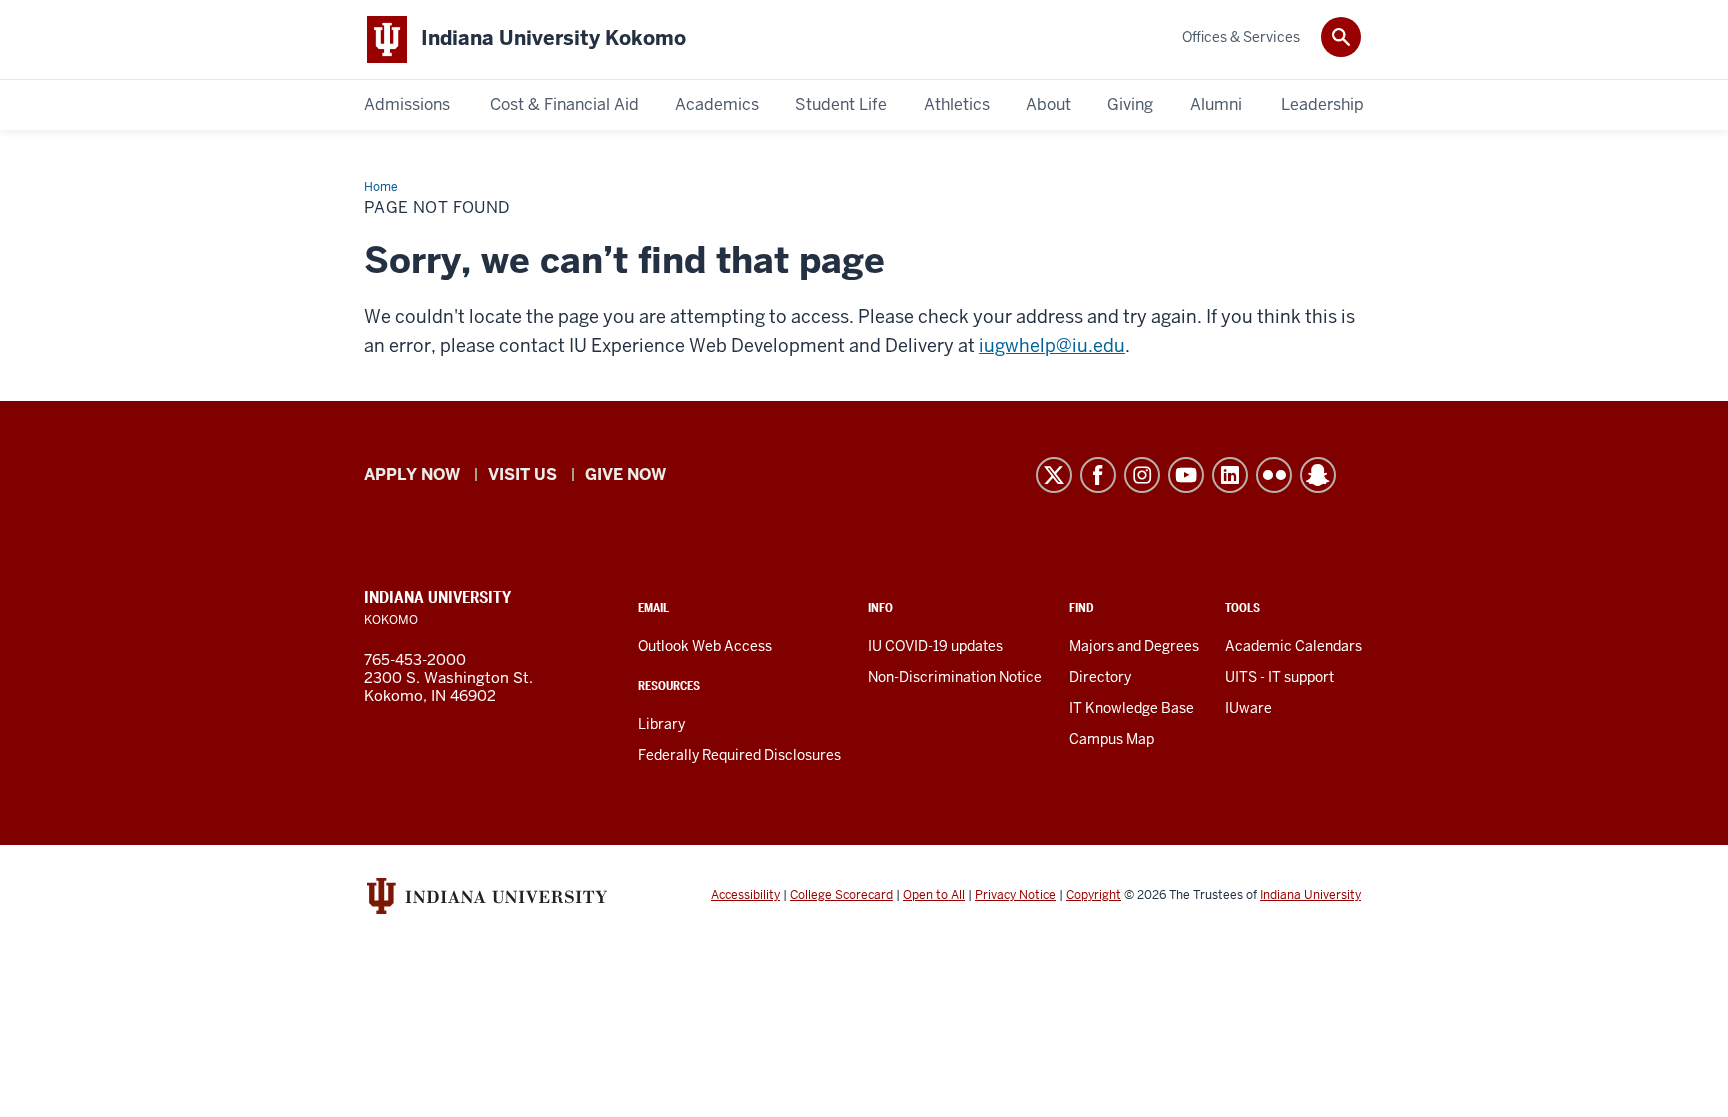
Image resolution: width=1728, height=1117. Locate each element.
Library (661, 724)
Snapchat (1318, 475)
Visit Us (522, 474)
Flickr (1274, 475)
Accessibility (745, 895)
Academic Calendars (1293, 646)
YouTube (1186, 475)
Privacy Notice (1015, 895)
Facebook (1098, 475)
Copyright (1093, 895)
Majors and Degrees (1134, 646)
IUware (1248, 708)
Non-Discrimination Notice (955, 677)
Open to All (934, 895)
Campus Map (1111, 739)
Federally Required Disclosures (739, 755)
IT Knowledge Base (1131, 708)
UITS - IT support (1279, 677)
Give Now (625, 474)
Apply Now (412, 474)
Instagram (1142, 475)
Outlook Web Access (705, 646)
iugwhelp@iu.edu (1052, 345)
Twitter (1054, 475)
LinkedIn (1230, 475)
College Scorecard (841, 895)
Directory (1100, 677)
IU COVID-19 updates (935, 646)
